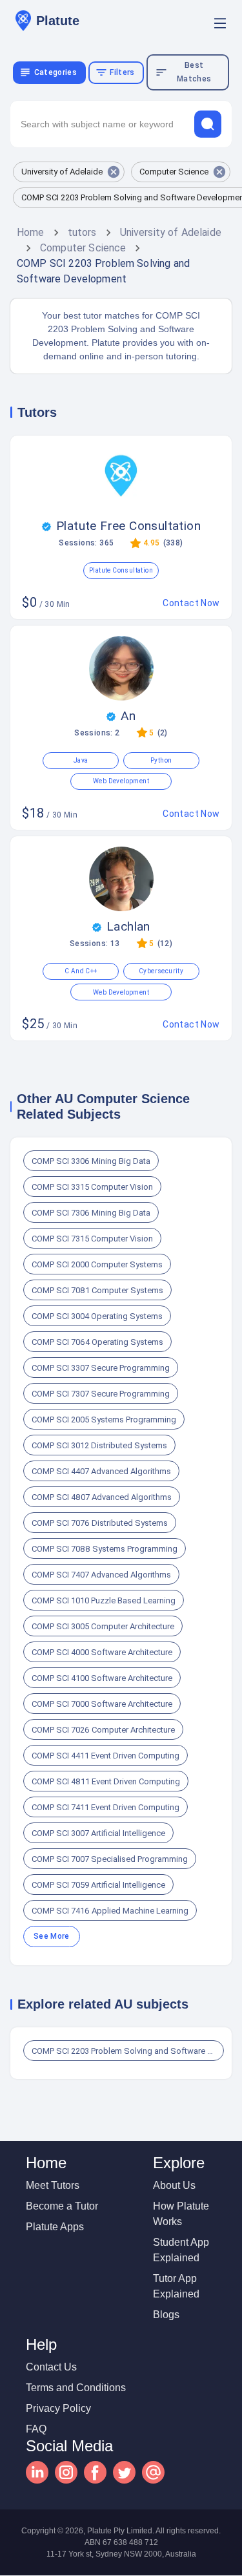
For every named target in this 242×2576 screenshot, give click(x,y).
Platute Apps (55, 2227)
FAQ (36, 2429)
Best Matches (194, 72)
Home (31, 232)
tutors (82, 232)
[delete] (208, 124)
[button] (69, 172)
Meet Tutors (53, 2185)
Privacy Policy (58, 2408)
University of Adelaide (171, 232)
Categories (55, 72)
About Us (174, 2185)
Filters (122, 72)
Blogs (166, 2315)
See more (52, 1936)
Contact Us (51, 2367)
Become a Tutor (62, 2206)
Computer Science (83, 248)
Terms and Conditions (76, 2388)
